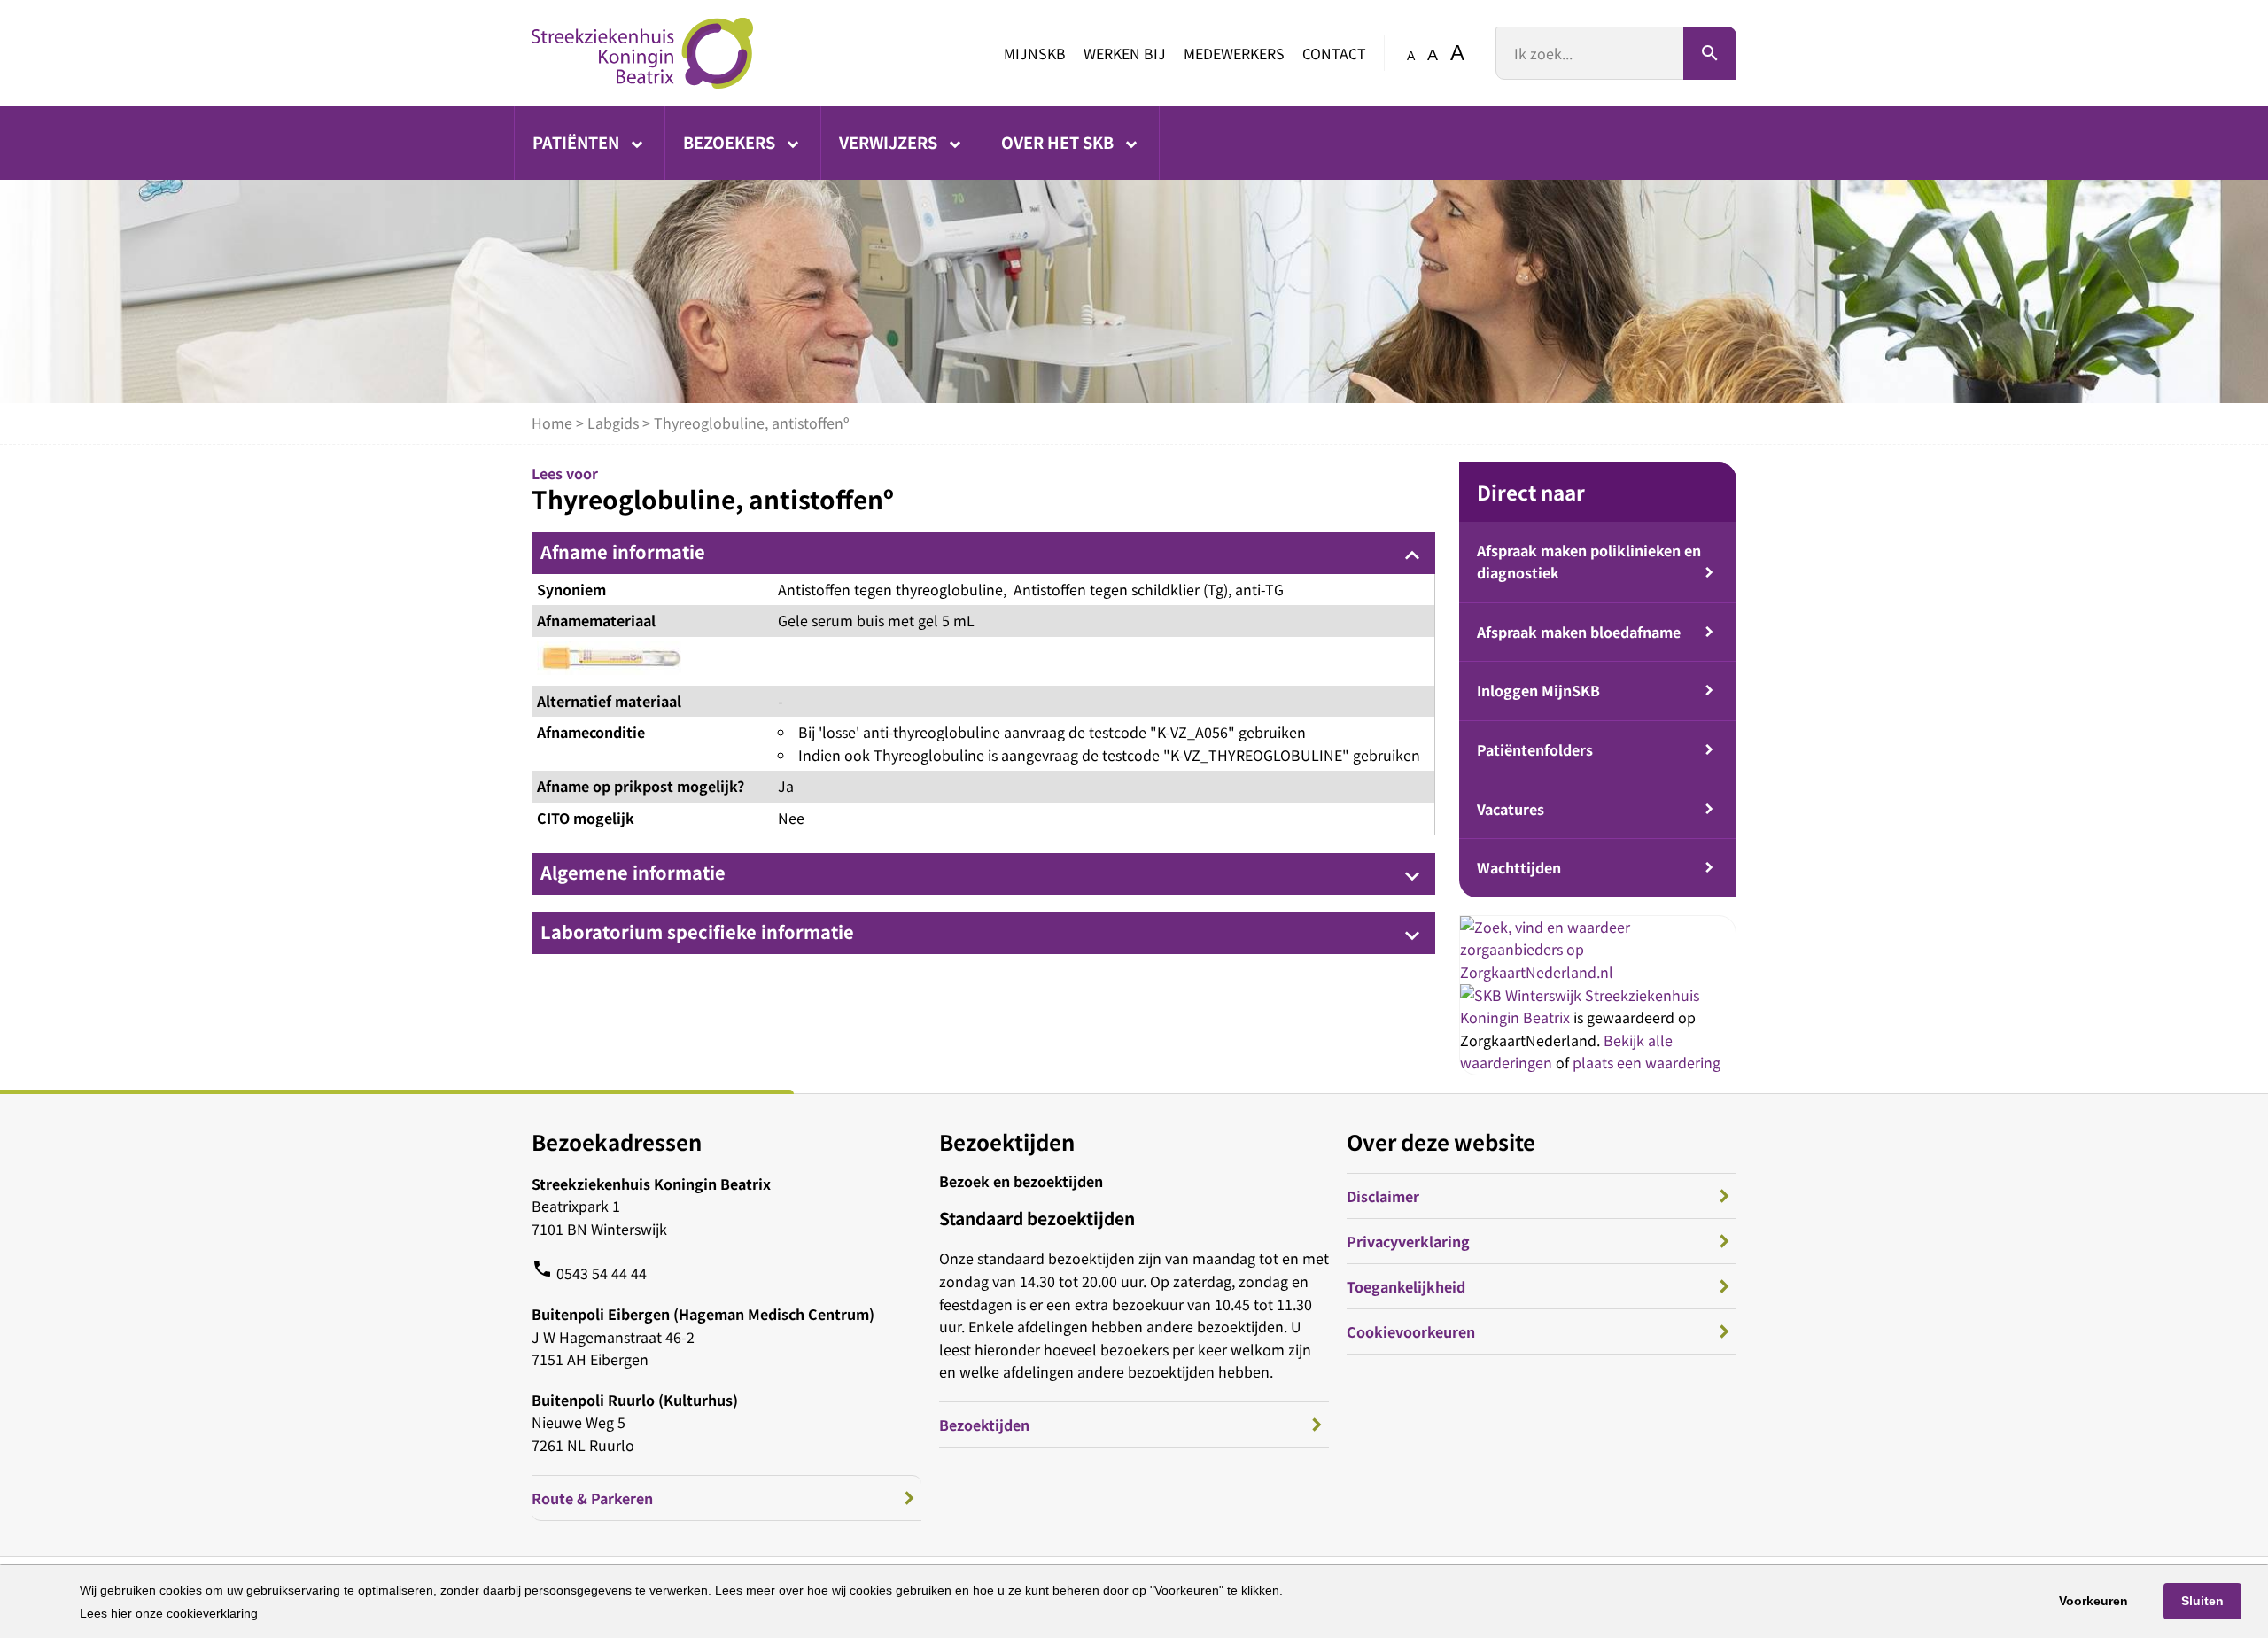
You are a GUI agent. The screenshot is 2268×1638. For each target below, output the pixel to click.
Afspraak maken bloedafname (1579, 632)
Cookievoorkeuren (1411, 1331)
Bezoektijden (984, 1425)
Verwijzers (890, 142)
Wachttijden (1519, 867)
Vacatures (1511, 809)
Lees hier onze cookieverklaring (169, 1613)
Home (552, 423)
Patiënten (578, 142)
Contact (1334, 53)
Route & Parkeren (592, 1498)
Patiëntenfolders (1535, 749)
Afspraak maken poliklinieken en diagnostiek (1589, 562)
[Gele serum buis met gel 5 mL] (609, 661)
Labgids (613, 423)
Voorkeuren (2093, 1601)
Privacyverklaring (1408, 1241)
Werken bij (1125, 53)
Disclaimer (1383, 1196)
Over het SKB (1059, 142)
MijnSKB (1035, 53)
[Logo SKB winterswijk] (642, 53)
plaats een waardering (1647, 1062)
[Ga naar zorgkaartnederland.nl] (1598, 972)
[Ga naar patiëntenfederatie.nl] (1522, 995)
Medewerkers (1234, 53)
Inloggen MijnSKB (1538, 690)
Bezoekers (731, 142)
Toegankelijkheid (1406, 1286)
